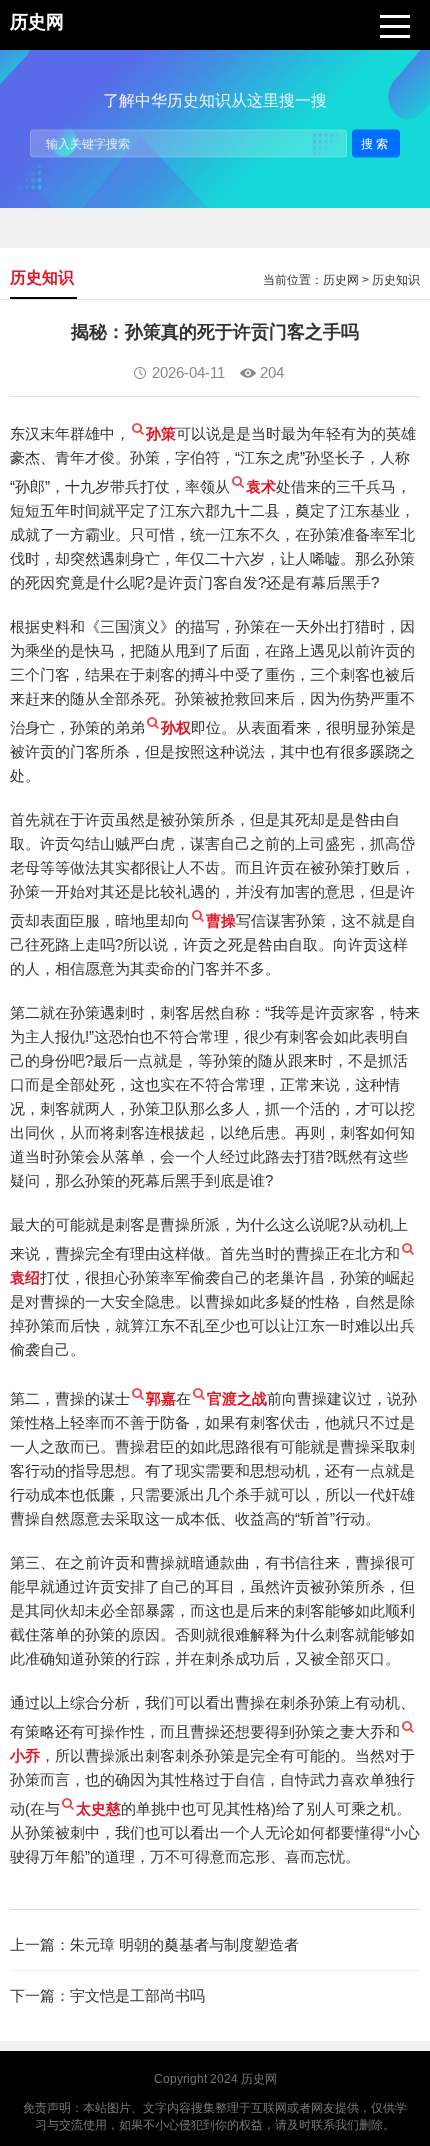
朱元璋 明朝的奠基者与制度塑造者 (184, 1944)
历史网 (341, 280)
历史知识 (396, 280)
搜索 (376, 143)
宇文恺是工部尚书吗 (137, 1995)
